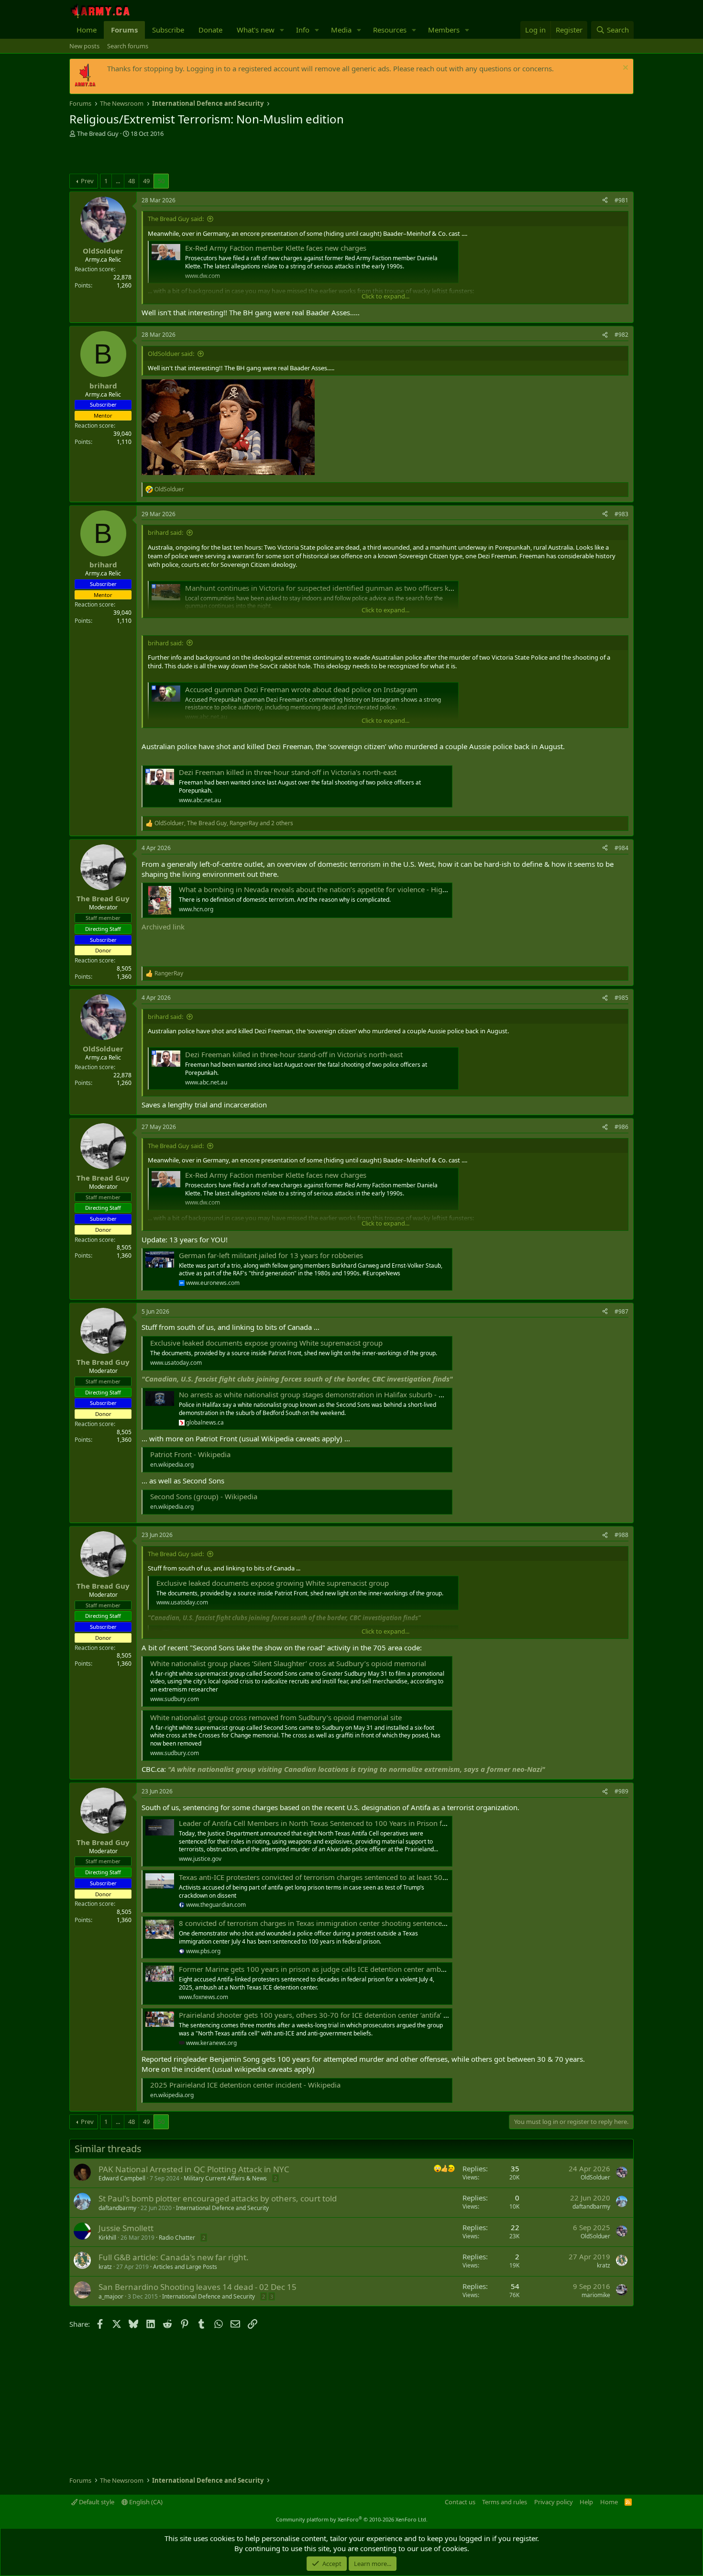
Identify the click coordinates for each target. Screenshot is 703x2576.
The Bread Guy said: (176, 219)
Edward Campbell (122, 2178)
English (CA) (145, 2502)
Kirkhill (107, 2238)
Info (303, 30)
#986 (621, 1127)
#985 (621, 998)
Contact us (460, 2502)
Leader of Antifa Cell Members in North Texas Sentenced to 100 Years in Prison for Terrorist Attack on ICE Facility (364, 1823)
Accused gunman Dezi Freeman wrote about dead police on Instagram (301, 689)
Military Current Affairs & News (225, 2178)
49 (146, 181)
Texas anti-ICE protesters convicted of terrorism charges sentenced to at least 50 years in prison (336, 1877)
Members (444, 30)
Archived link (163, 927)
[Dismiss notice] (624, 69)
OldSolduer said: (171, 354)
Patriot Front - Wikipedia (190, 1454)
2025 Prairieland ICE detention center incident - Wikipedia (245, 2085)
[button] (282, 30)
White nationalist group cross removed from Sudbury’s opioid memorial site (276, 1717)
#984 (621, 848)
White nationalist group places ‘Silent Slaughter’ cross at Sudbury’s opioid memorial (288, 1663)
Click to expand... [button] (385, 296)
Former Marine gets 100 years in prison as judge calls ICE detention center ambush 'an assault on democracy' (359, 1969)
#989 (621, 1791)
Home (87, 30)
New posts (84, 46)
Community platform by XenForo (352, 2519)
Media (341, 30)
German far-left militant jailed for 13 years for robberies (271, 1255)
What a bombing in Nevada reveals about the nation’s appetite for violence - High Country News (337, 889)
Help (586, 2502)
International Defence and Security (222, 2208)
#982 (621, 335)
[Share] (605, 201)
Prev (87, 181)
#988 (621, 1535)
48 (132, 181)
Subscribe (168, 30)
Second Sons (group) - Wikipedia (204, 1496)
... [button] (118, 181)
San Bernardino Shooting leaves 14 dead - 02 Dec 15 (198, 2287)
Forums (124, 30)
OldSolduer (595, 2177)
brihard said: (165, 532)
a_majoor (111, 2296)
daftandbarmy (117, 2208)
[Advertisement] (181, 157)
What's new (256, 30)
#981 (621, 200)
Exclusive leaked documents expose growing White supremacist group (266, 1343)
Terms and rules (505, 2502)
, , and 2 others (224, 823)
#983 (621, 514)
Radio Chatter (177, 2238)
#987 (621, 1311)
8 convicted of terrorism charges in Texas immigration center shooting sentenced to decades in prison (347, 1923)
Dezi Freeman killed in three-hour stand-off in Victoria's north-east (288, 772)
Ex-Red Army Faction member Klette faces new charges (276, 248)
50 (161, 181)
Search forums (128, 46)
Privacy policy (554, 2502)
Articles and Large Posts (185, 2267)
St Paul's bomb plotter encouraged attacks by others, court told (218, 2198)
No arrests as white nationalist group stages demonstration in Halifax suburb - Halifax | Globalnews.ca (348, 1394)
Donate (210, 30)
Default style (96, 2502)
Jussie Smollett (126, 2228)
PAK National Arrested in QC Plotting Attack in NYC (194, 2169)
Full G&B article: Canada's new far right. (174, 2257)
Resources (390, 30)
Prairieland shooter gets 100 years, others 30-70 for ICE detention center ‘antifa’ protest (323, 2015)
